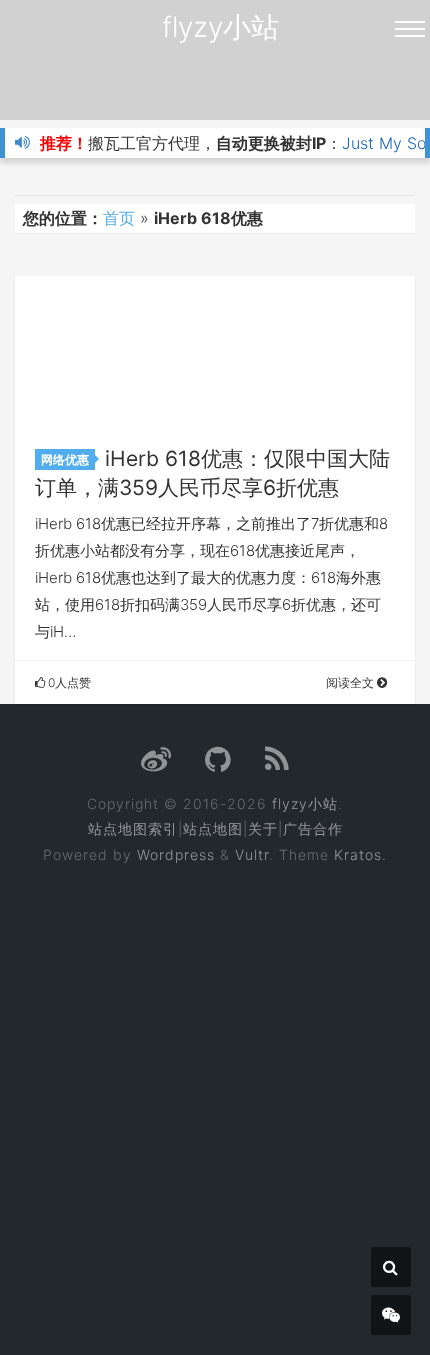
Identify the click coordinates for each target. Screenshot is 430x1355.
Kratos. (360, 854)
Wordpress (176, 854)
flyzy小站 (220, 27)
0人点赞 (68, 682)
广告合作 (313, 828)
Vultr (252, 854)
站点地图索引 (133, 828)
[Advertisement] (215, 1096)
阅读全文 (351, 682)
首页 (119, 218)
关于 (263, 828)
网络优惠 (65, 459)
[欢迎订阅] (277, 764)
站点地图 (213, 828)
